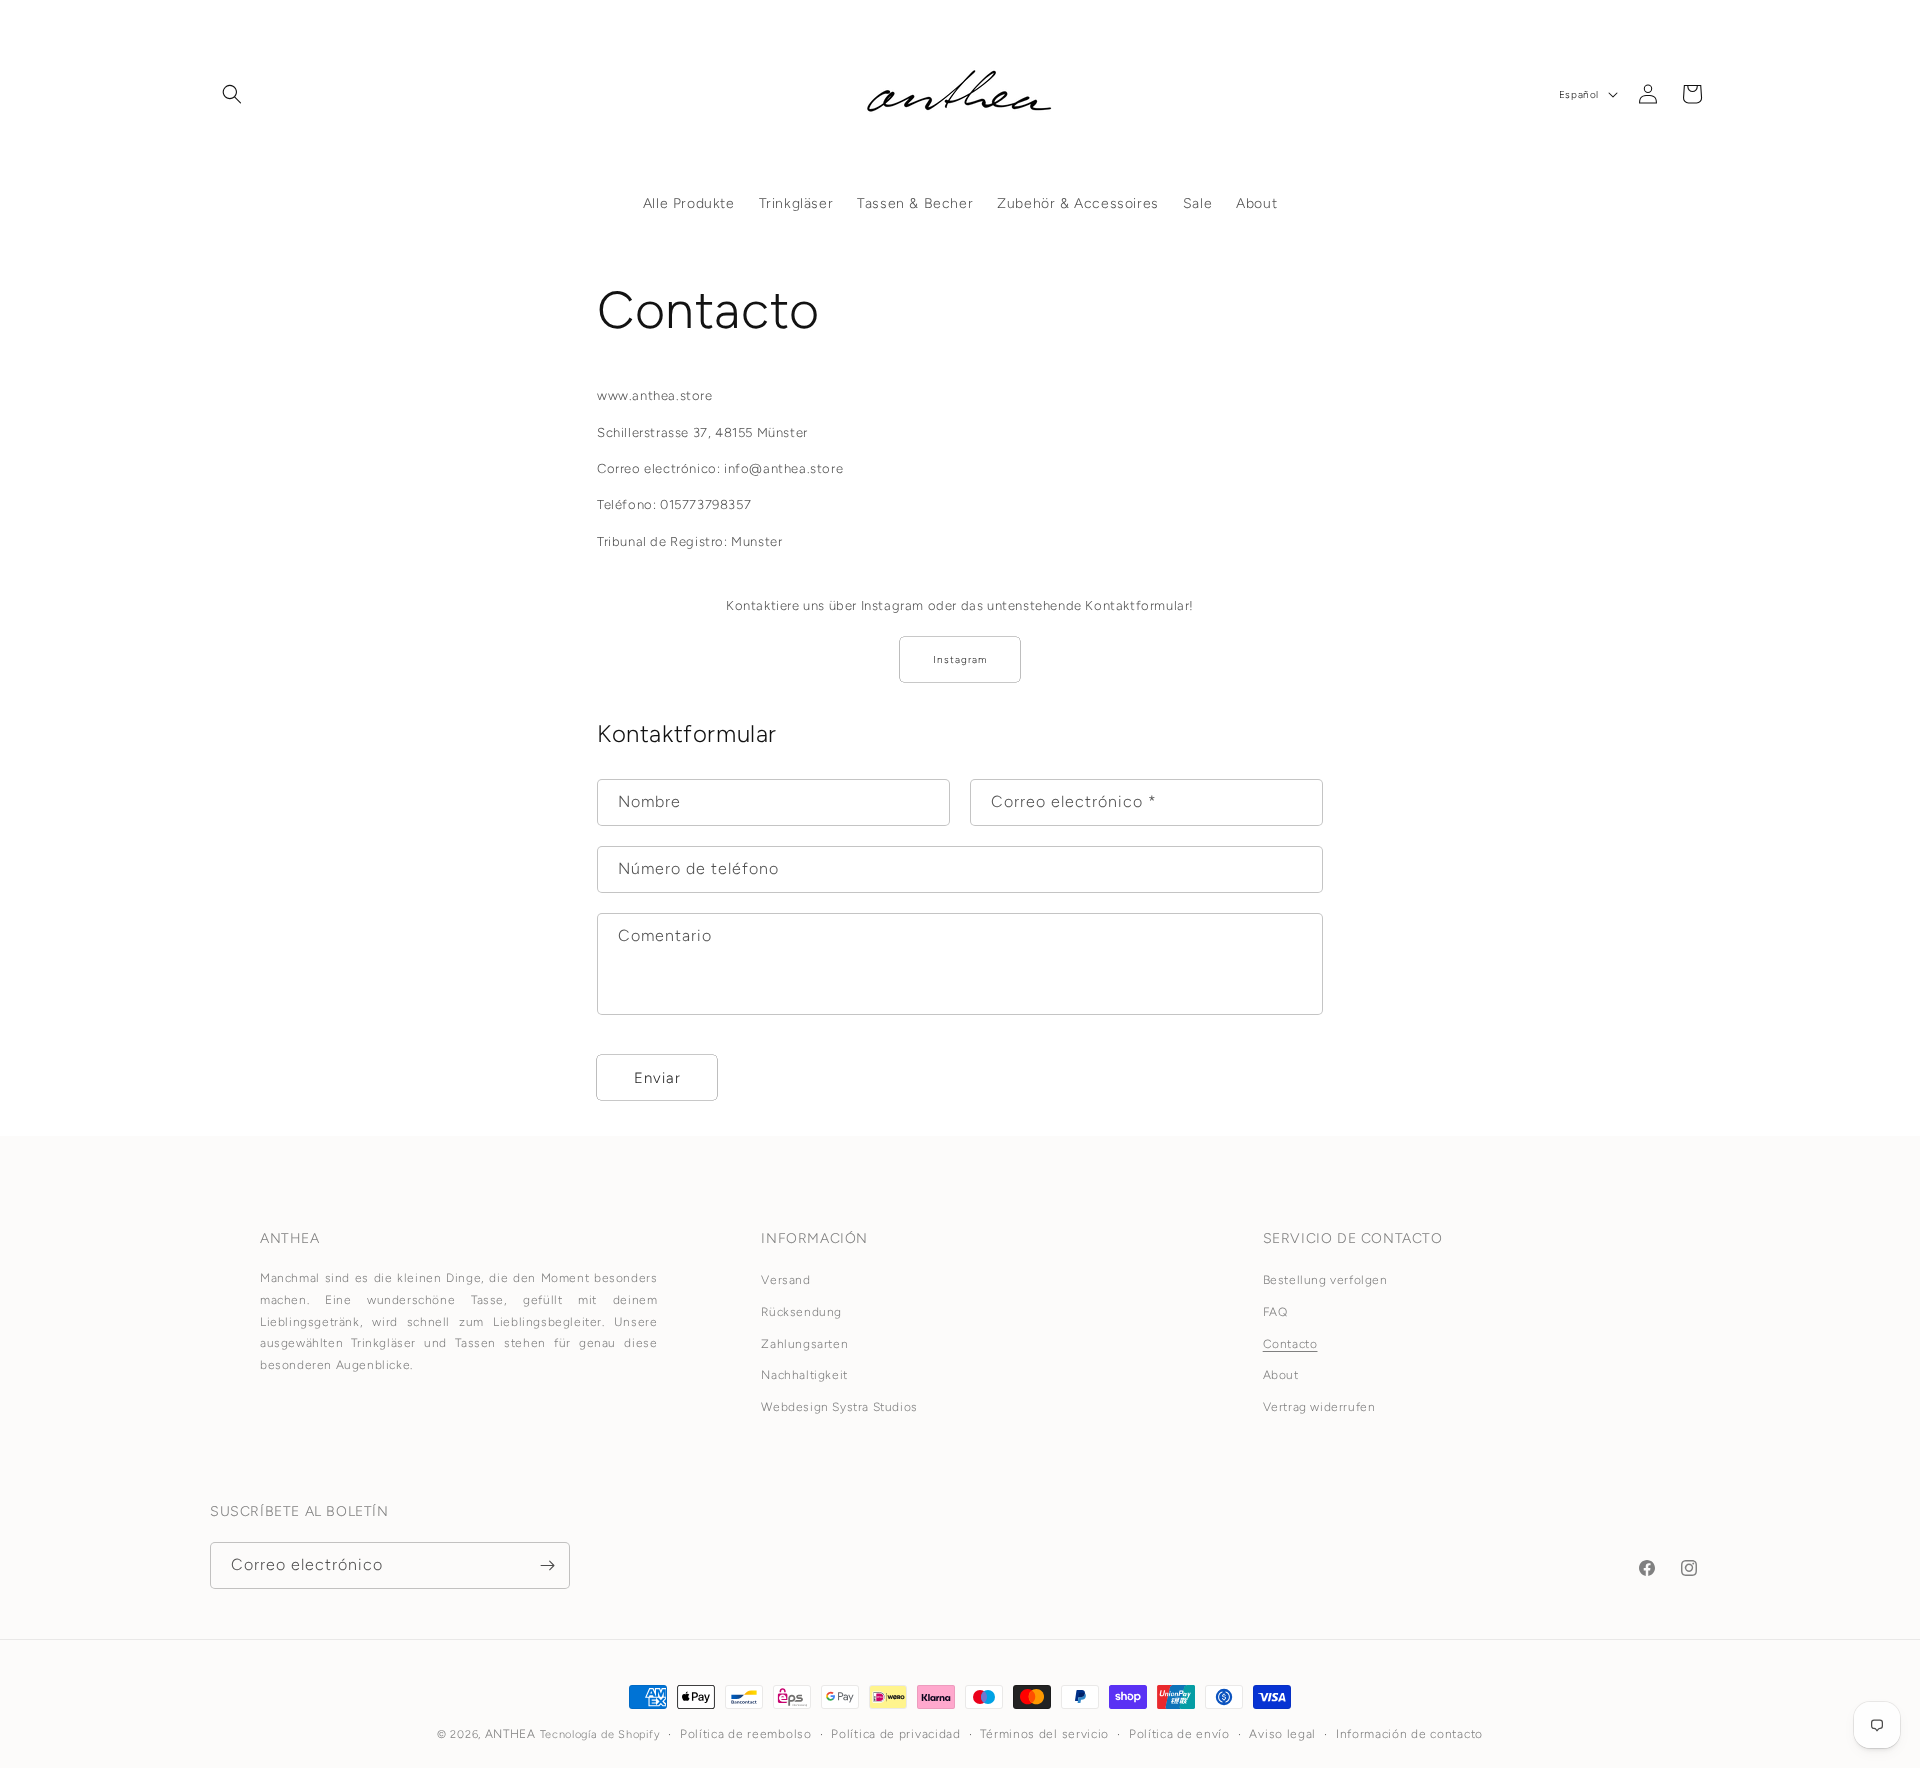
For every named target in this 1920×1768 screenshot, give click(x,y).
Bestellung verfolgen (1325, 1280)
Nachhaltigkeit (804, 1375)
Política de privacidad (895, 1734)
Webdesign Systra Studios (839, 1407)
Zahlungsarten (804, 1344)
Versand (785, 1280)
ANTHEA (510, 1734)
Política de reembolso (746, 1734)
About (1281, 1375)
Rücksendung (801, 1312)
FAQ (1275, 1312)
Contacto (1290, 1344)
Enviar (657, 1078)
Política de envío (1179, 1734)
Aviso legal (1282, 1734)
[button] (232, 94)
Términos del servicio (1044, 1734)
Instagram (960, 659)
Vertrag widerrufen (1319, 1407)
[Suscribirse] (547, 1565)
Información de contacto (1409, 1734)
